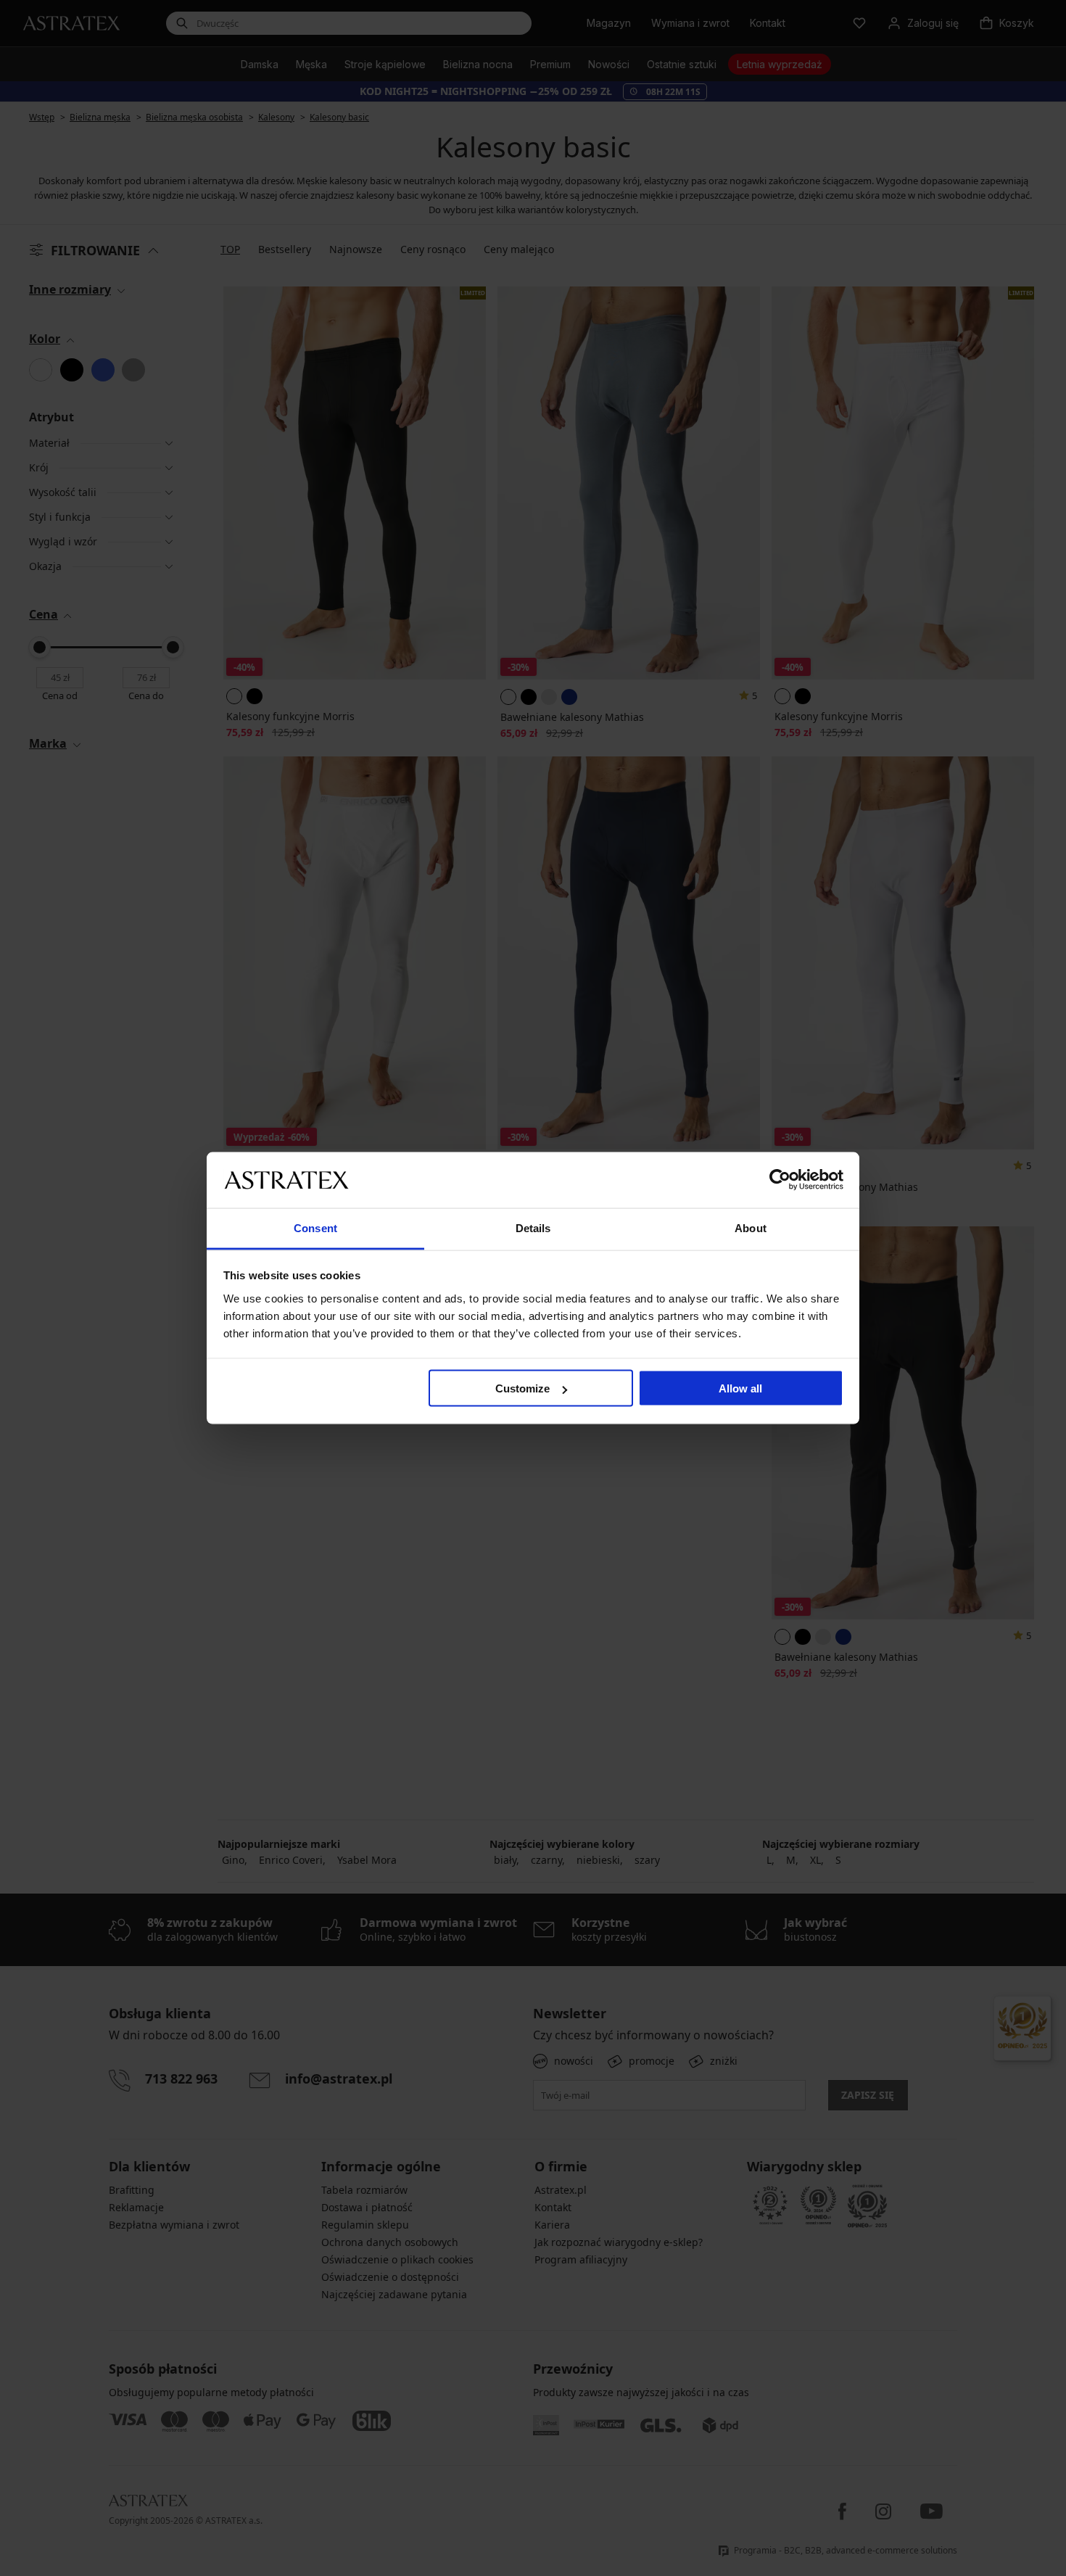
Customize (522, 1388)
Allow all (740, 1388)
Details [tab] (533, 1227)
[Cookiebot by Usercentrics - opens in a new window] (780, 1180)
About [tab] (751, 1227)
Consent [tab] (315, 1227)
